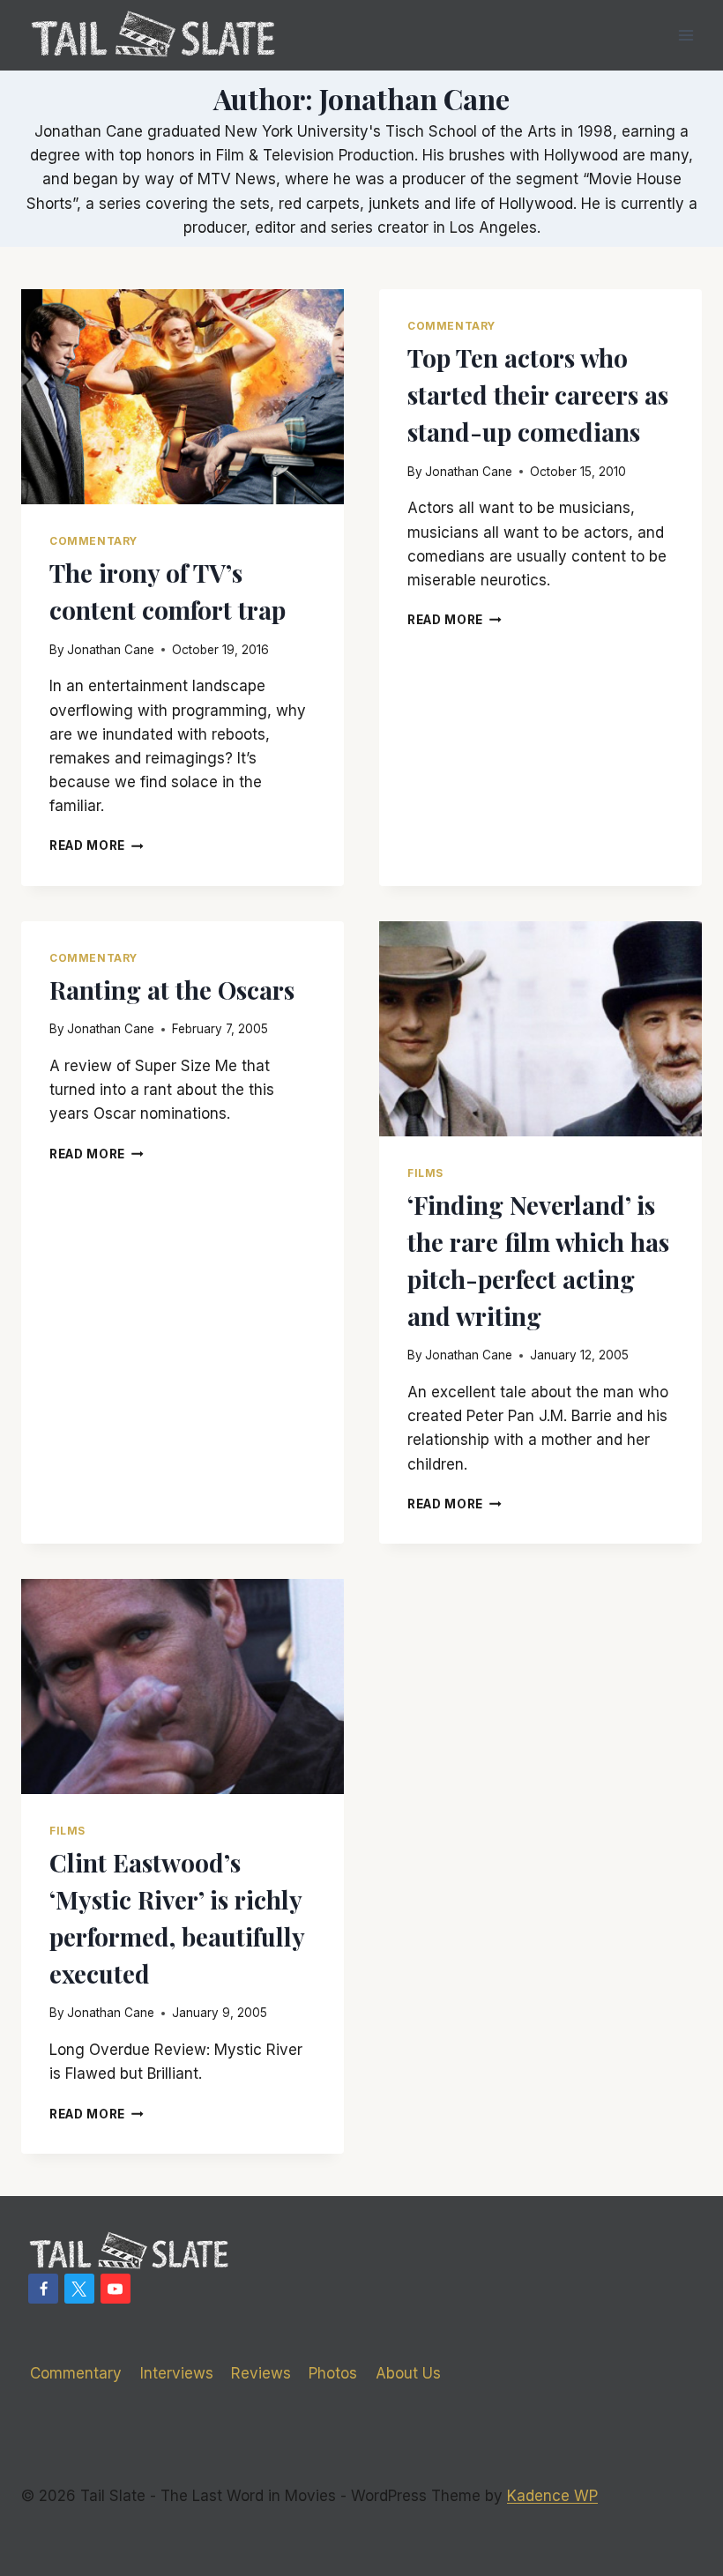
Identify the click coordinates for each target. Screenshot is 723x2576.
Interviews (177, 2373)
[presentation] (183, 397)
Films (425, 1173)
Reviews (261, 2373)
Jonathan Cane (111, 650)
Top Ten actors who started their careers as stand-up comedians (538, 395)
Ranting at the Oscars (172, 990)
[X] (79, 2289)
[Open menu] (686, 35)
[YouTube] (116, 2289)
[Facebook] (43, 2289)
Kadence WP (552, 2496)
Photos (333, 2373)
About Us (408, 2373)
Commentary (93, 541)
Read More (97, 845)
